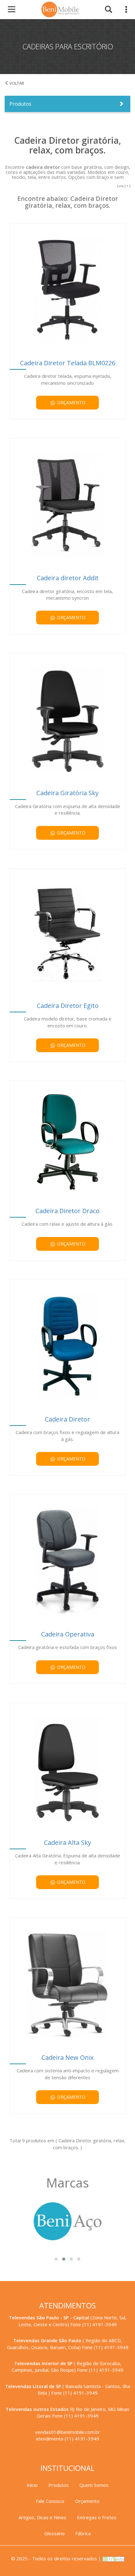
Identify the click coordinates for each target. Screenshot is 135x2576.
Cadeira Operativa (68, 1634)
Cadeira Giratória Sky (67, 793)
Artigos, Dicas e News (42, 2517)
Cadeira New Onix (67, 2057)
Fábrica (83, 2533)
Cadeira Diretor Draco (67, 1211)
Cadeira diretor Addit (68, 578)
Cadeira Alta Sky (67, 1842)
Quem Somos (94, 2485)
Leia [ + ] (124, 186)
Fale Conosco (50, 2501)
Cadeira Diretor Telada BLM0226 (68, 363)
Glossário (54, 2533)
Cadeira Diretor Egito (68, 1006)
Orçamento (87, 2501)
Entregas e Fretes (97, 2517)
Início (32, 2485)
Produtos (20, 104)
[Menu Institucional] (123, 11)
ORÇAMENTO (71, 402)
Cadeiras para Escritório (28, 83)
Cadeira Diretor (67, 1419)
